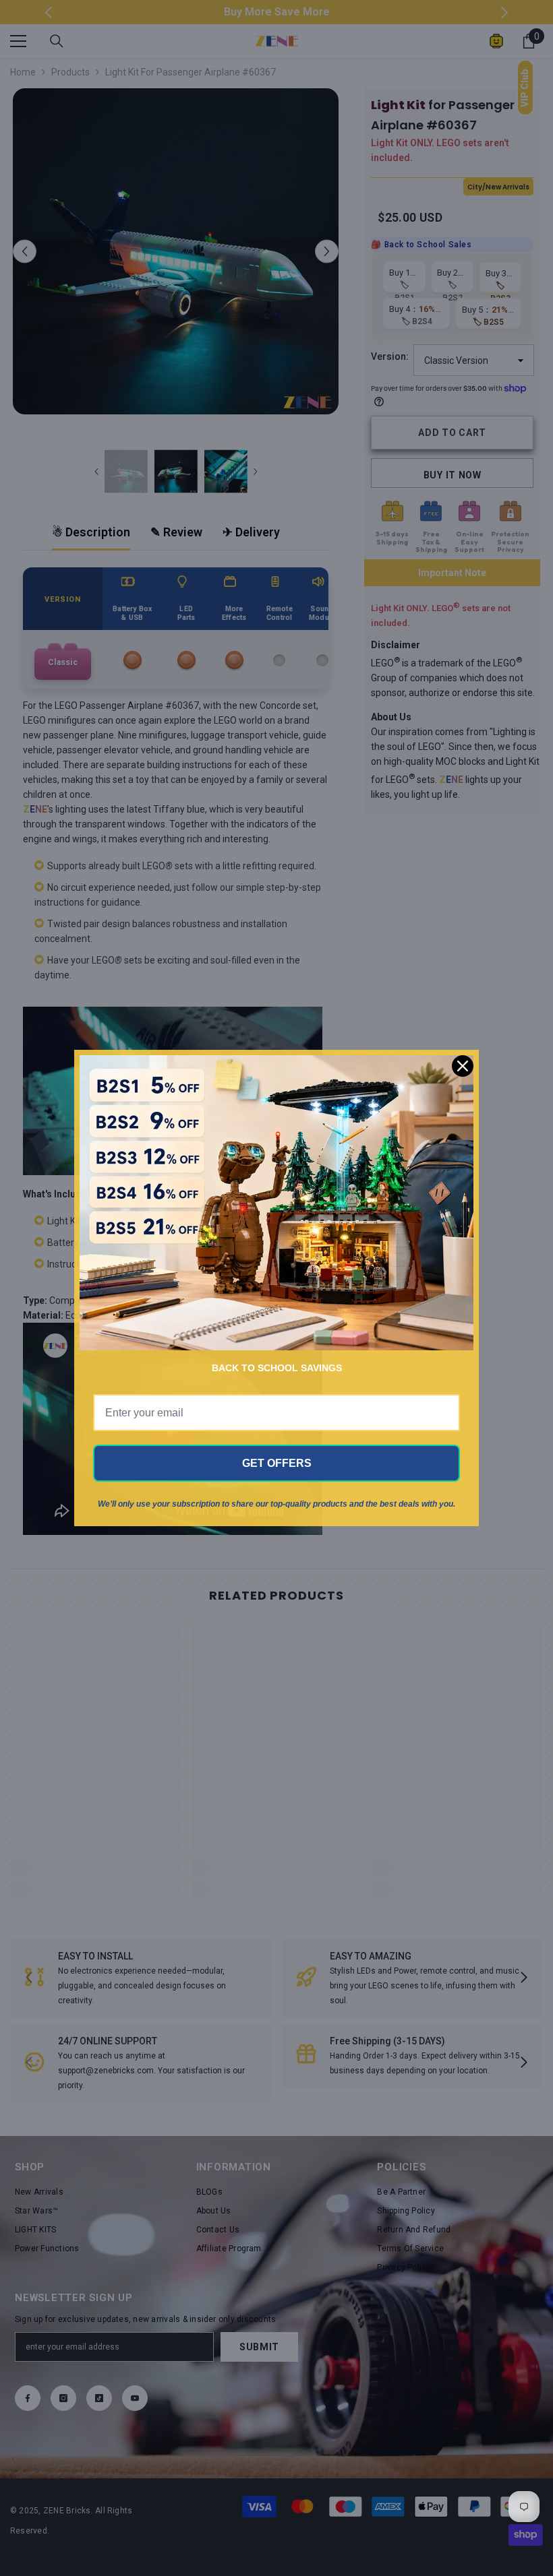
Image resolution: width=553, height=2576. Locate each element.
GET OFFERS (277, 1463)
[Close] (463, 1066)
